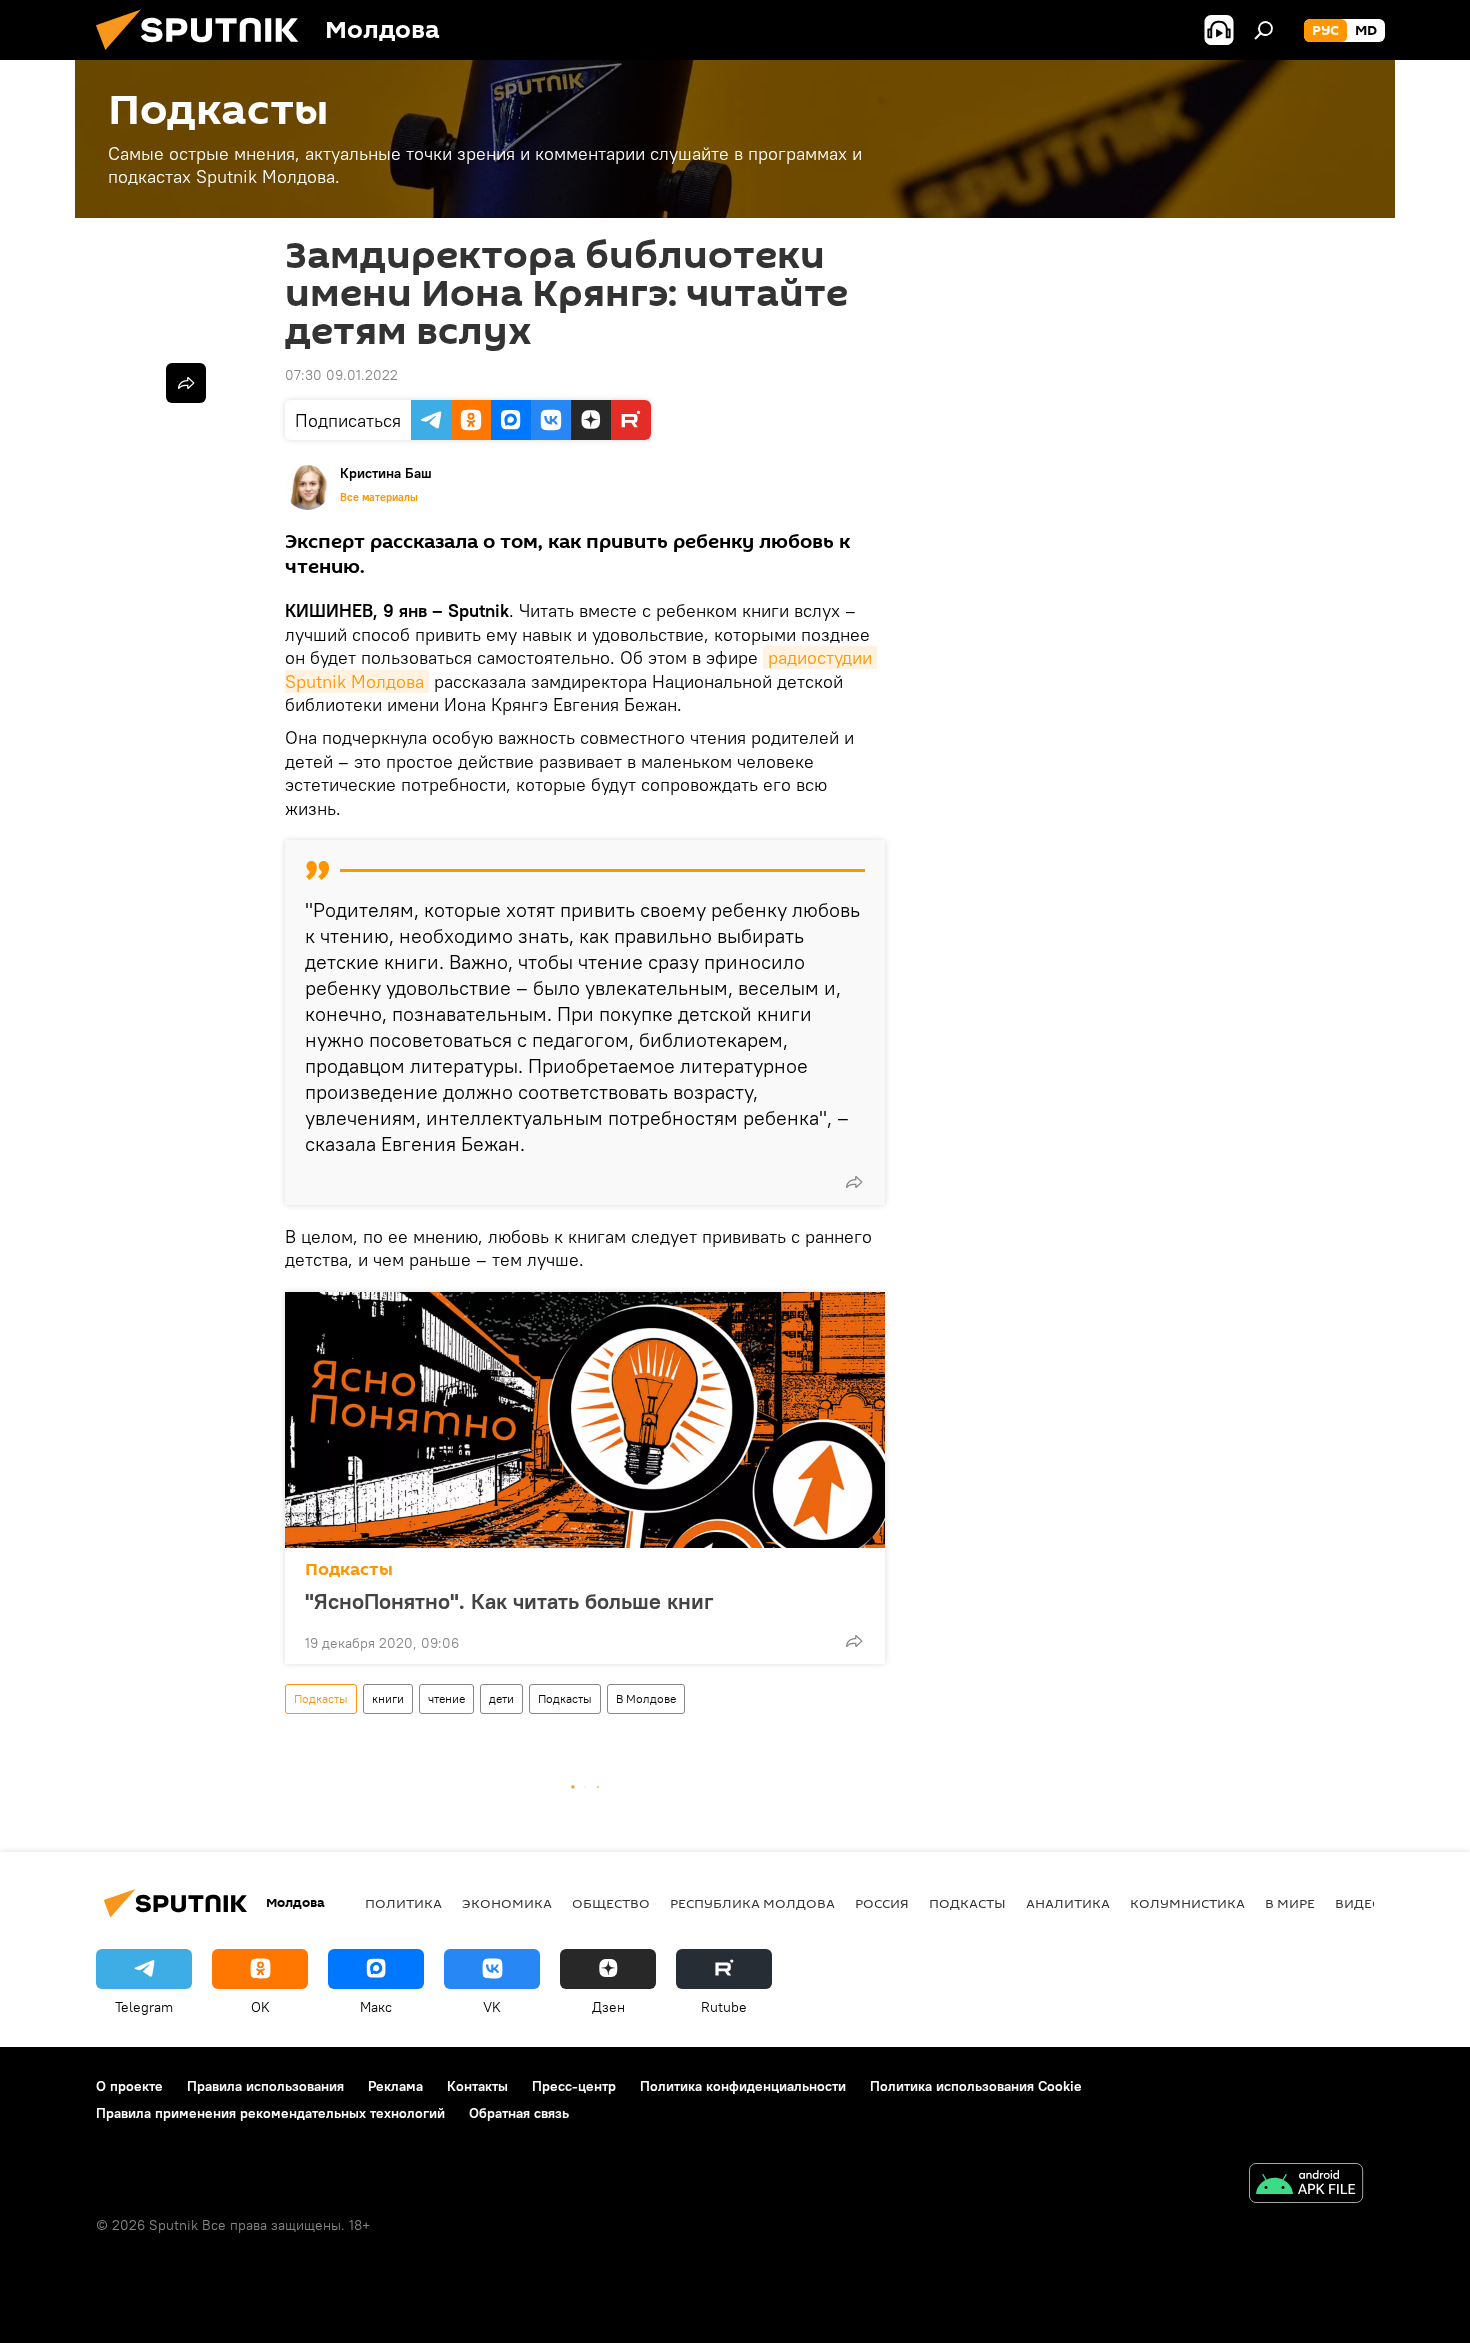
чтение (446, 1698)
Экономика (507, 1903)
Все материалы (379, 497)
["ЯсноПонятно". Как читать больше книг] (585, 1420)
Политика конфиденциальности (743, 2086)
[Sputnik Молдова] (205, 55)
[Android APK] (1306, 2185)
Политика (403, 1903)
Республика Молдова (752, 1903)
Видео (1359, 1903)
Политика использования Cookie (976, 2086)
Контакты (477, 2086)
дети (501, 1698)
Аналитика (1068, 1903)
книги (388, 1698)
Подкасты (349, 1569)
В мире (1290, 1903)
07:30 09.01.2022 (341, 375)
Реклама (395, 2086)
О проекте (129, 2086)
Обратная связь (519, 2113)
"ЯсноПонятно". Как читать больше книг (509, 1601)
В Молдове (646, 1698)
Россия (882, 1903)
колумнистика (1187, 1903)
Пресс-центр (574, 2086)
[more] (854, 1182)
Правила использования (265, 2086)
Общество (611, 1903)
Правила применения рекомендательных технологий (270, 2113)
